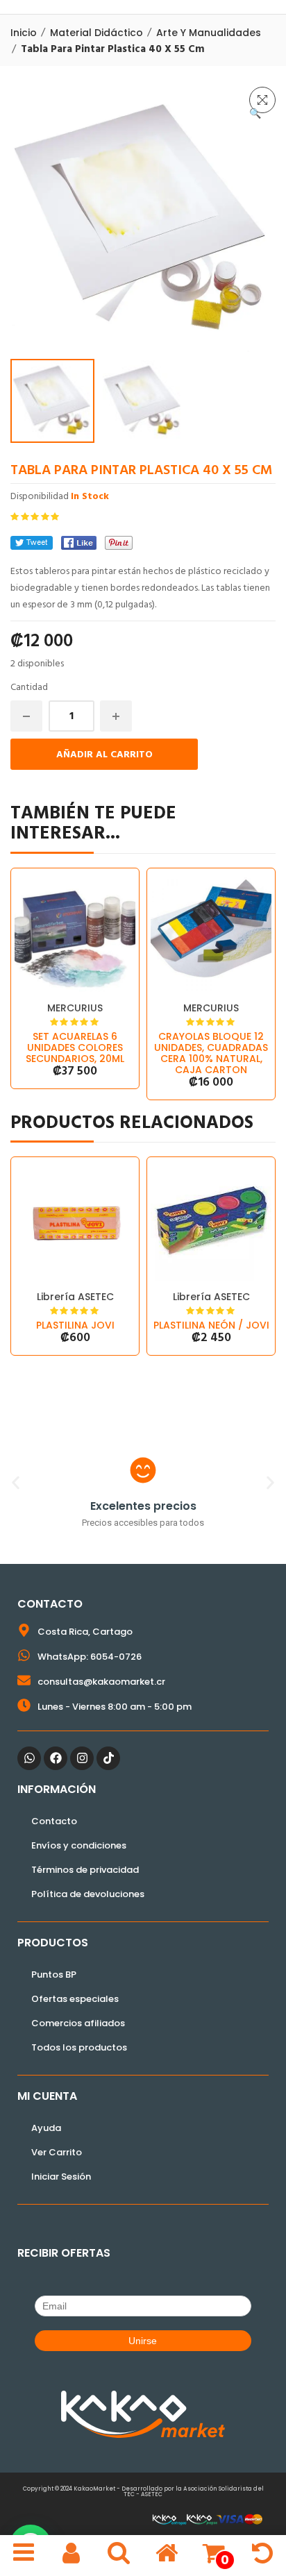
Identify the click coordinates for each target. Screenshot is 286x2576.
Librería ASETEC (75, 1297)
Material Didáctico (96, 33)
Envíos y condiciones (79, 1845)
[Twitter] (32, 543)
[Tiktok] (108, 1758)
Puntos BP (54, 1975)
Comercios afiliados (78, 2023)
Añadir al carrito (104, 755)
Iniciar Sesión (61, 2177)
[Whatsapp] (29, 1758)
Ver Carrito (57, 2152)
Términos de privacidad (85, 1870)
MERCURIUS (75, 1008)
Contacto (54, 1821)
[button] (262, 100)
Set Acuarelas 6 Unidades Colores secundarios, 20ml (75, 1047)
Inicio (24, 33)
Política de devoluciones (88, 1894)
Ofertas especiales (75, 1999)
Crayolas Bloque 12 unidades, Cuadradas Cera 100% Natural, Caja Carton (211, 1053)
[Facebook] (79, 543)
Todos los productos (79, 2047)
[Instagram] (82, 1758)
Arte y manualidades (209, 33)
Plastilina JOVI (75, 1325)
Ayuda (46, 2128)
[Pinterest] (119, 543)
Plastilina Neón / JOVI (211, 1325)
